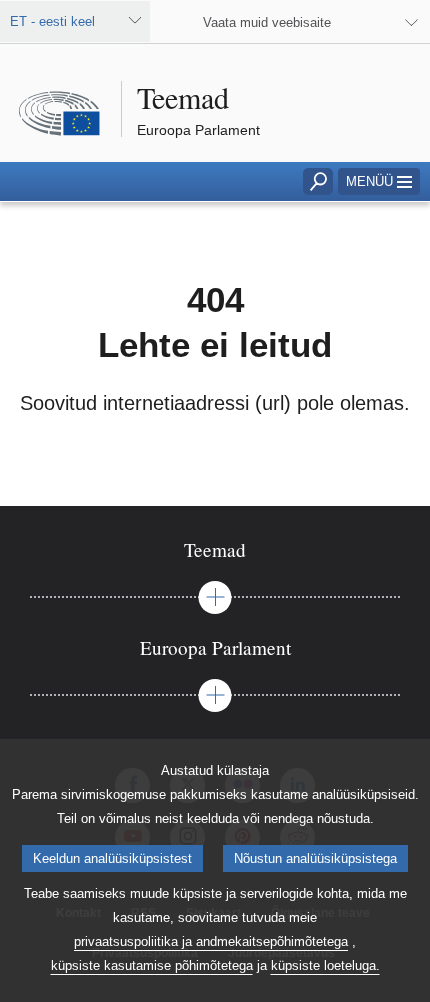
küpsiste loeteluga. (325, 965)
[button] (379, 181)
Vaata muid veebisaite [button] (267, 22)
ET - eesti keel (52, 21)
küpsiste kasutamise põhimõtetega (152, 965)
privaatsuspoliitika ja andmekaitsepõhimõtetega (211, 941)
